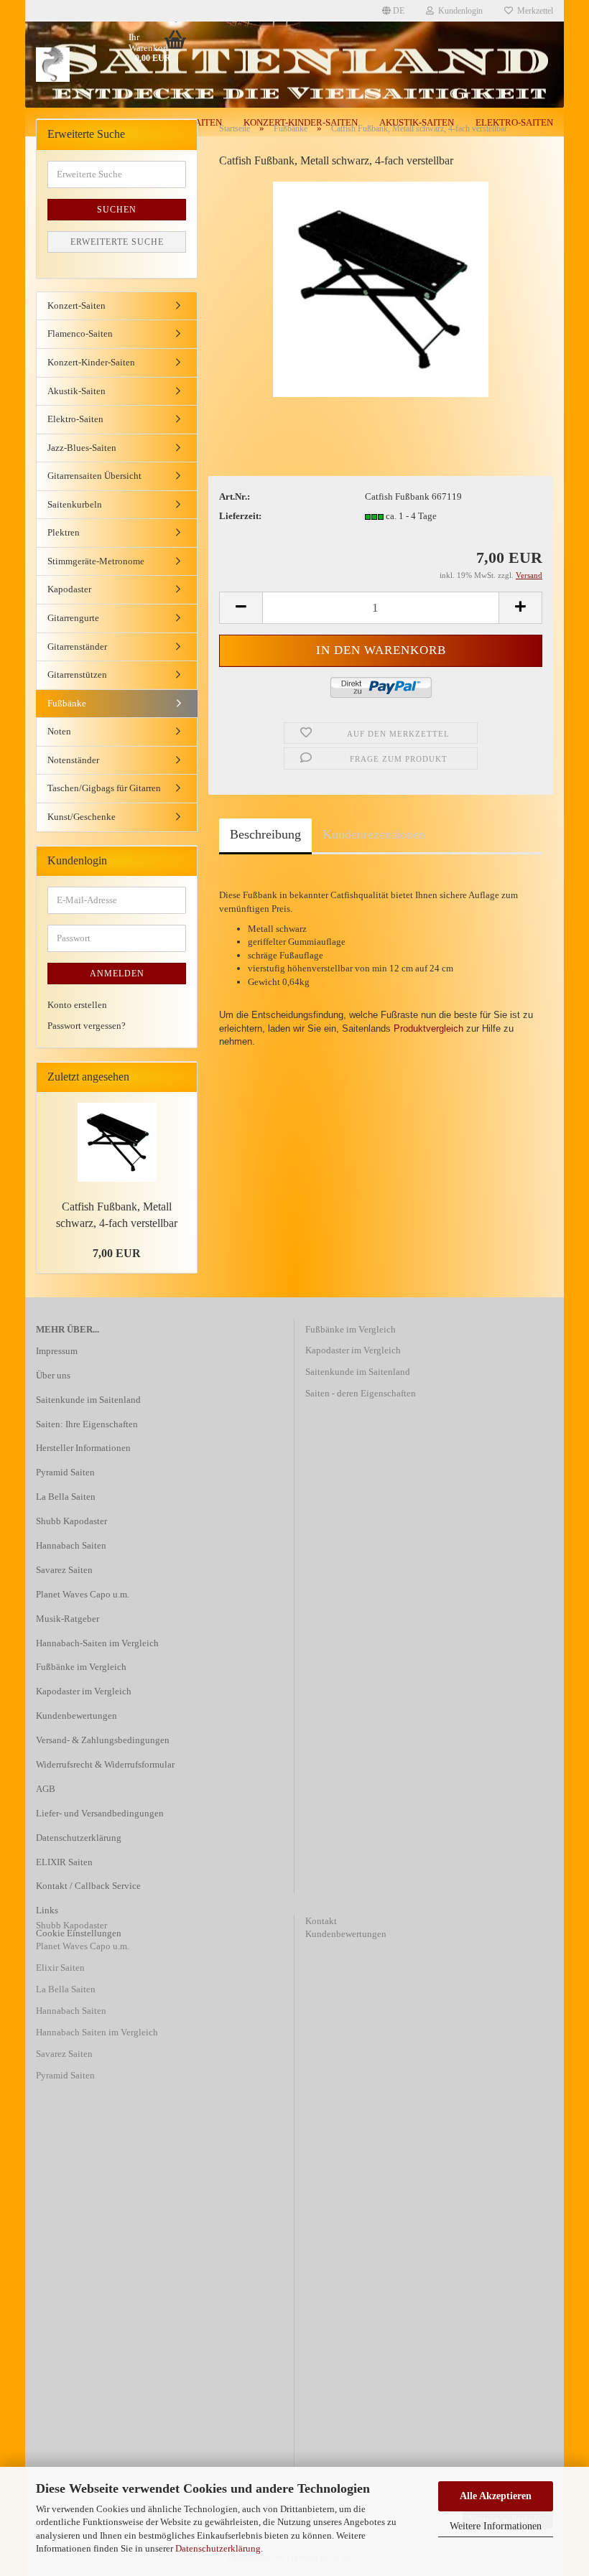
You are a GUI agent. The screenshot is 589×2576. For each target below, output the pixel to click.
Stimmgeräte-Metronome (96, 561)
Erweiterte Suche (117, 242)
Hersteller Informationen (83, 1448)
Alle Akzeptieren (496, 2496)
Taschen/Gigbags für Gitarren (104, 788)
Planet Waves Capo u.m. (83, 1594)
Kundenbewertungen (76, 1716)
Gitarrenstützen (77, 675)
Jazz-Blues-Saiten (82, 448)
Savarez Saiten (64, 1570)
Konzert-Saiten (76, 305)
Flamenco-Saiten (80, 333)
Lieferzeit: (240, 516)
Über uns (53, 1375)
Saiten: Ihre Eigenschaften (87, 1424)
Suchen (117, 210)
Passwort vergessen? (87, 1026)
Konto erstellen (77, 1005)
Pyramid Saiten (65, 1472)
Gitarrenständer (77, 647)
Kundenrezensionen (374, 834)
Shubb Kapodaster (71, 1521)
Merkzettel (533, 11)
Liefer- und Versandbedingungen (100, 1813)
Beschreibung (265, 834)
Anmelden (117, 974)
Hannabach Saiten (71, 1545)
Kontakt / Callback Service (88, 1886)
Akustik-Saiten (76, 391)
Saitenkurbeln (75, 504)
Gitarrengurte (73, 618)
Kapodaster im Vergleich (84, 1691)
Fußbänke (67, 703)
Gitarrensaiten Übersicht (94, 476)
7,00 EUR (117, 1253)
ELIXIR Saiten (64, 1862)
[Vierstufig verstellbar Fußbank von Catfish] (381, 288)
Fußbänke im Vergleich (81, 1667)
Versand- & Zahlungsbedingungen (103, 1740)
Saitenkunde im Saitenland (88, 1400)
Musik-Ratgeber (68, 1619)
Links (47, 1910)
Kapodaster (69, 589)
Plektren (64, 532)
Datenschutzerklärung (218, 2548)
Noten (59, 731)
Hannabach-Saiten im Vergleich (97, 1643)
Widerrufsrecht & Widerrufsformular (105, 1764)
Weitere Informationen (496, 2526)
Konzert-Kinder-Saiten (91, 362)
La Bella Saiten (66, 1497)
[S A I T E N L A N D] (93, 65)
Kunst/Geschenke (82, 817)
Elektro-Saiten (75, 419)
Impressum (57, 1351)
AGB (46, 1789)
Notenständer (73, 760)
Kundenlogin (458, 11)
